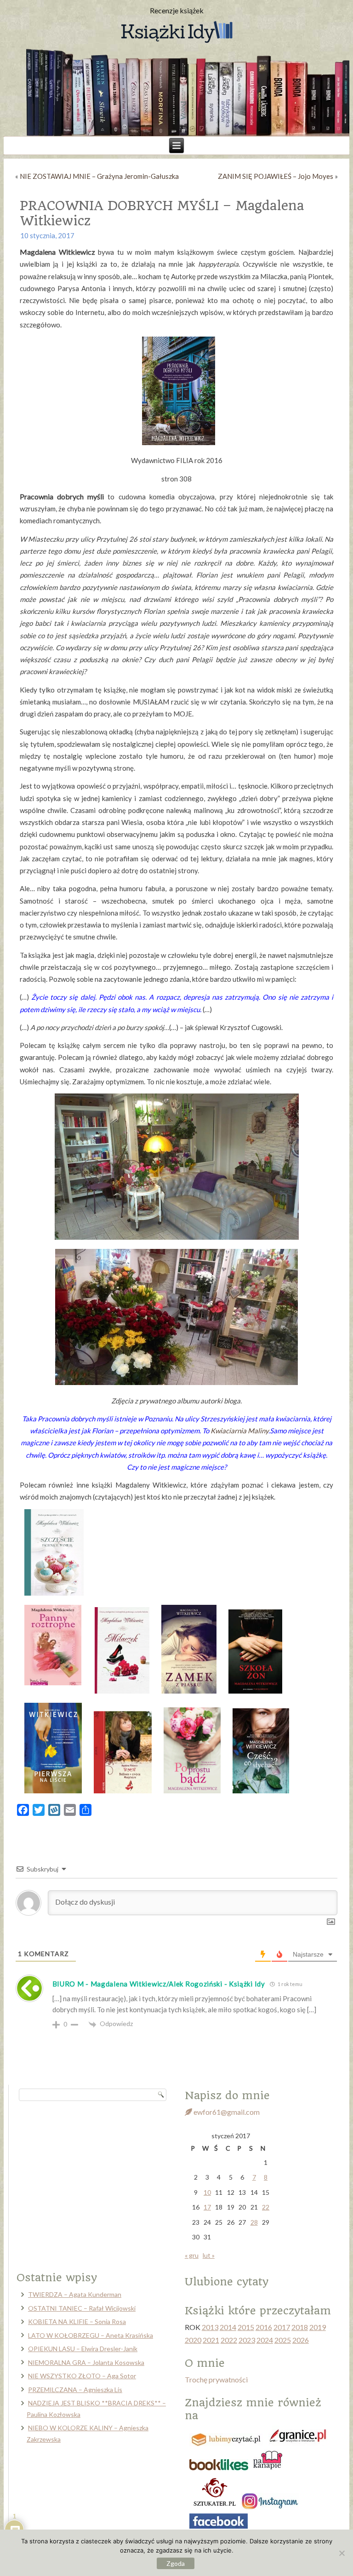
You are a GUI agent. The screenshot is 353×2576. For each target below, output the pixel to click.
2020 (193, 2340)
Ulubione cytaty (227, 2282)
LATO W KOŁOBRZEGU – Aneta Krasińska (91, 2335)
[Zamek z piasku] (189, 1691)
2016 (264, 2327)
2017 (282, 2327)
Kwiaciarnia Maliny (239, 1431)
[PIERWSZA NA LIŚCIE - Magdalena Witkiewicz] (53, 1791)
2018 (300, 2327)
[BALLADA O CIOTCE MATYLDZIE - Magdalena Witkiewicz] (123, 1791)
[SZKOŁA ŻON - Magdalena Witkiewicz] (255, 1691)
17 (207, 2207)
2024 (265, 2340)
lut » (209, 2255)
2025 (283, 2340)
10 (207, 2192)
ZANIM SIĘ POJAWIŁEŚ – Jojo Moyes (276, 176)
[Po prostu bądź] (192, 1791)
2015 (246, 2327)
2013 (210, 2327)
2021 (211, 2340)
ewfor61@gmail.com (226, 2112)
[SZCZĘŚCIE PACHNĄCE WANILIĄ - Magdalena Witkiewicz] (54, 1593)
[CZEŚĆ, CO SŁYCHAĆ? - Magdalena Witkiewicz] (261, 1791)
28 (254, 2222)
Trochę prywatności (216, 2379)
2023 (247, 2340)
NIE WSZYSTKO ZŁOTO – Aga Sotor (82, 2376)
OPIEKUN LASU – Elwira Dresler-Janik (83, 2349)
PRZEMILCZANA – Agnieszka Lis (75, 2390)
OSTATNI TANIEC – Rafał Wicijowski (82, 2308)
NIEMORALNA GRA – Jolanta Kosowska (86, 2362)
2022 (229, 2340)
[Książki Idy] (176, 33)
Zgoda (176, 2563)
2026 (301, 2340)
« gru (192, 2255)
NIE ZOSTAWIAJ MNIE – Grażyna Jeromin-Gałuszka (99, 176)
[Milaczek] (122, 1691)
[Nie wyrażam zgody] (342, 2553)
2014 (228, 2327)
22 (266, 2207)
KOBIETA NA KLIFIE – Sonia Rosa (77, 2321)
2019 (318, 2327)
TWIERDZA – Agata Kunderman (75, 2294)
